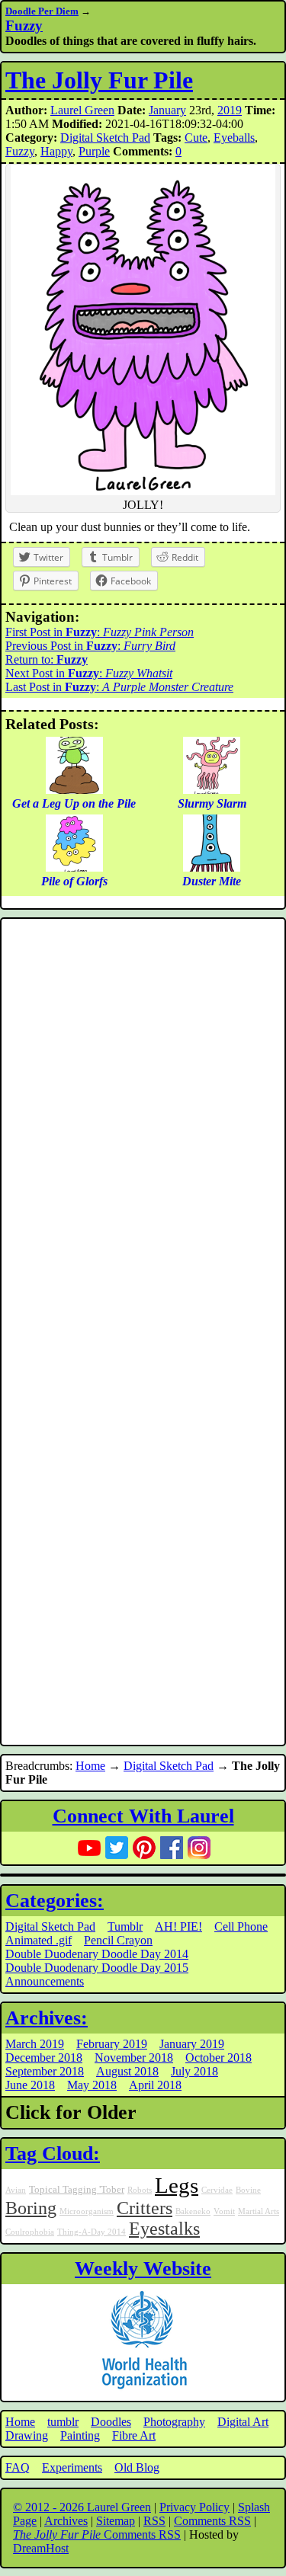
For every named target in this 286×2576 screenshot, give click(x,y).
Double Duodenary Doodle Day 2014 (97, 1954)
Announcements (45, 1981)
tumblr (63, 2422)
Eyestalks (164, 2229)
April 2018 (155, 2085)
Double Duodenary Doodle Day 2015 (97, 1968)
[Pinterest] (144, 1848)
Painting (80, 2435)
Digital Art (243, 2422)
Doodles (111, 2422)
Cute (196, 138)
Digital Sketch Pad (105, 138)
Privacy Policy (194, 2507)
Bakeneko (193, 2211)
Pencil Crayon (118, 1940)
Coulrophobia (30, 2232)
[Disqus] (143, 1127)
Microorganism (87, 2211)
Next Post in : (89, 673)
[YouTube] (89, 1848)
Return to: (47, 659)
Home (90, 1766)
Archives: (47, 2018)
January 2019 (192, 2044)
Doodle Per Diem (42, 11)
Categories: (55, 1901)
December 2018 (44, 2058)
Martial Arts (259, 2211)
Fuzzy (24, 26)
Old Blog (137, 2467)
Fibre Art (134, 2435)
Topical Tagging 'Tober (77, 2190)
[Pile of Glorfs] (74, 867)
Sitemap (116, 2521)
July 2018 (194, 2071)
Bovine (248, 2190)
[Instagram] (199, 1848)
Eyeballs (234, 138)
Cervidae (217, 2190)
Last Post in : (119, 687)
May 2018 (92, 2085)
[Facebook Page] (172, 1848)
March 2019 (35, 2044)
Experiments (72, 2467)
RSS (154, 2521)
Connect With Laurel (143, 1816)
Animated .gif (39, 1940)
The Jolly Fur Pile (99, 80)
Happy (56, 151)
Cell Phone (241, 1926)
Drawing (27, 2435)
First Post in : (100, 632)
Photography (174, 2422)
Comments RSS (212, 2521)
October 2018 (219, 2058)
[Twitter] (117, 1848)
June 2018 (30, 2085)
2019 (230, 110)
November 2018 (134, 2058)
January (167, 110)
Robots (140, 2190)
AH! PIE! (178, 1926)
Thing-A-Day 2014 (92, 2232)
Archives (66, 2521)
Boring (31, 2208)
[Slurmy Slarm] (212, 790)
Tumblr (125, 1926)
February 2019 (112, 2044)
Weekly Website (143, 2269)
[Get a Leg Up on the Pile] (74, 790)
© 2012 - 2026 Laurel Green (82, 2507)
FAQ (18, 2467)
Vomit (224, 2211)
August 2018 (127, 2071)
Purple (94, 151)
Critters (145, 2208)
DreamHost (41, 2548)
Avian (16, 2190)
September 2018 (45, 2071)
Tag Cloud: (53, 2154)
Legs (177, 2185)
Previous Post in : (90, 646)
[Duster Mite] (212, 867)
